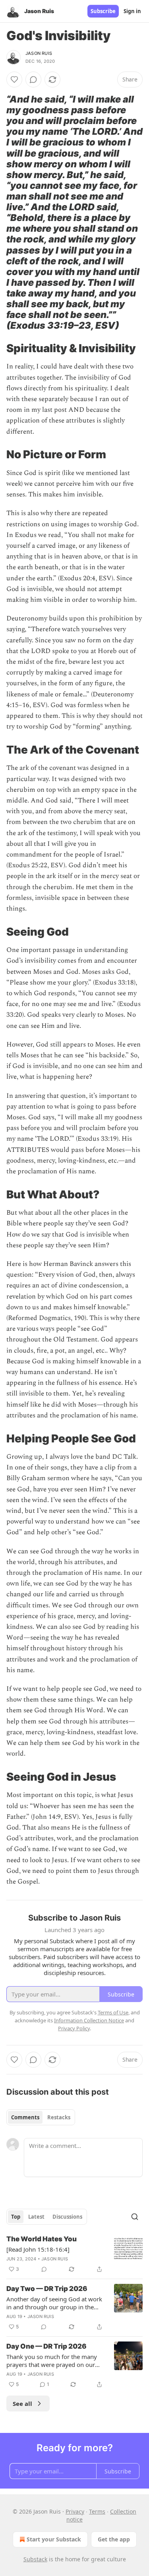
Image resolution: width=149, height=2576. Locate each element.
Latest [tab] (36, 2217)
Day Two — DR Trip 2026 (47, 2289)
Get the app (114, 2539)
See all (22, 2403)
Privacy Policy (74, 2028)
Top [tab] (16, 2217)
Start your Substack (54, 2539)
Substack (35, 2559)
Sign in (132, 11)
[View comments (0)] (33, 79)
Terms (97, 2511)
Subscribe (103, 11)
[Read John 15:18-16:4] (38, 2249)
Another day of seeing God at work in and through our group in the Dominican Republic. (54, 2303)
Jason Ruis (39, 53)
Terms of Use (113, 2012)
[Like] (14, 79)
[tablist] (41, 2117)
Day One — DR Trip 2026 (46, 2346)
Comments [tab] (25, 2117)
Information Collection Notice (89, 2020)
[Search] (135, 2217)
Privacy (75, 2511)
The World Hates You (42, 2239)
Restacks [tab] (59, 2117)
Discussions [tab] (67, 2217)
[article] (74, 2254)
